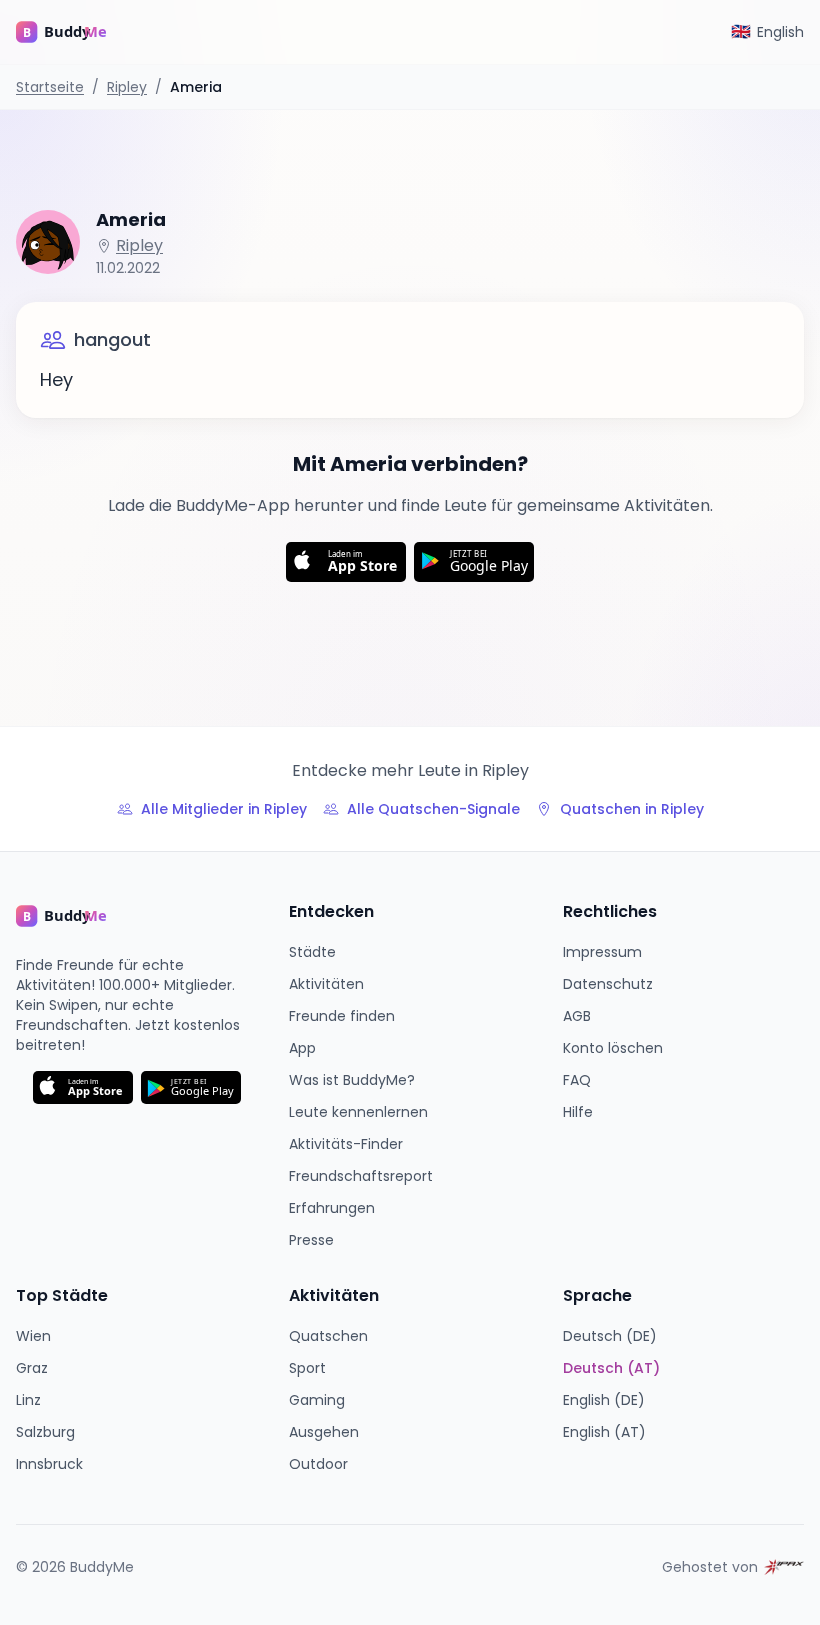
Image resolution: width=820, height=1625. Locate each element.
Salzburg (45, 1432)
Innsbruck (49, 1464)
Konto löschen (613, 1048)
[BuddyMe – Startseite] (76, 32)
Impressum (602, 952)
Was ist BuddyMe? (352, 1080)
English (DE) (604, 1400)
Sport (307, 1368)
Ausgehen (324, 1432)
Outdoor (318, 1464)
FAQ (577, 1080)
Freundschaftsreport (361, 1176)
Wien (33, 1336)
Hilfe (578, 1112)
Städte (312, 952)
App (302, 1048)
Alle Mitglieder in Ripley (224, 809)
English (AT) (604, 1432)
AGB (577, 1016)
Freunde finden (342, 1016)
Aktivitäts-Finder (346, 1144)
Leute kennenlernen (358, 1112)
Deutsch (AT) (611, 1368)
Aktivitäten (326, 984)
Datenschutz (608, 984)
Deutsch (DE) (610, 1336)
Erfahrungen (332, 1208)
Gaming (317, 1400)
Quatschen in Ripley (632, 809)
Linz (28, 1400)
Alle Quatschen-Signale (433, 809)
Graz (32, 1368)
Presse (311, 1240)
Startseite (50, 87)
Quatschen (328, 1336)
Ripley (127, 87)
